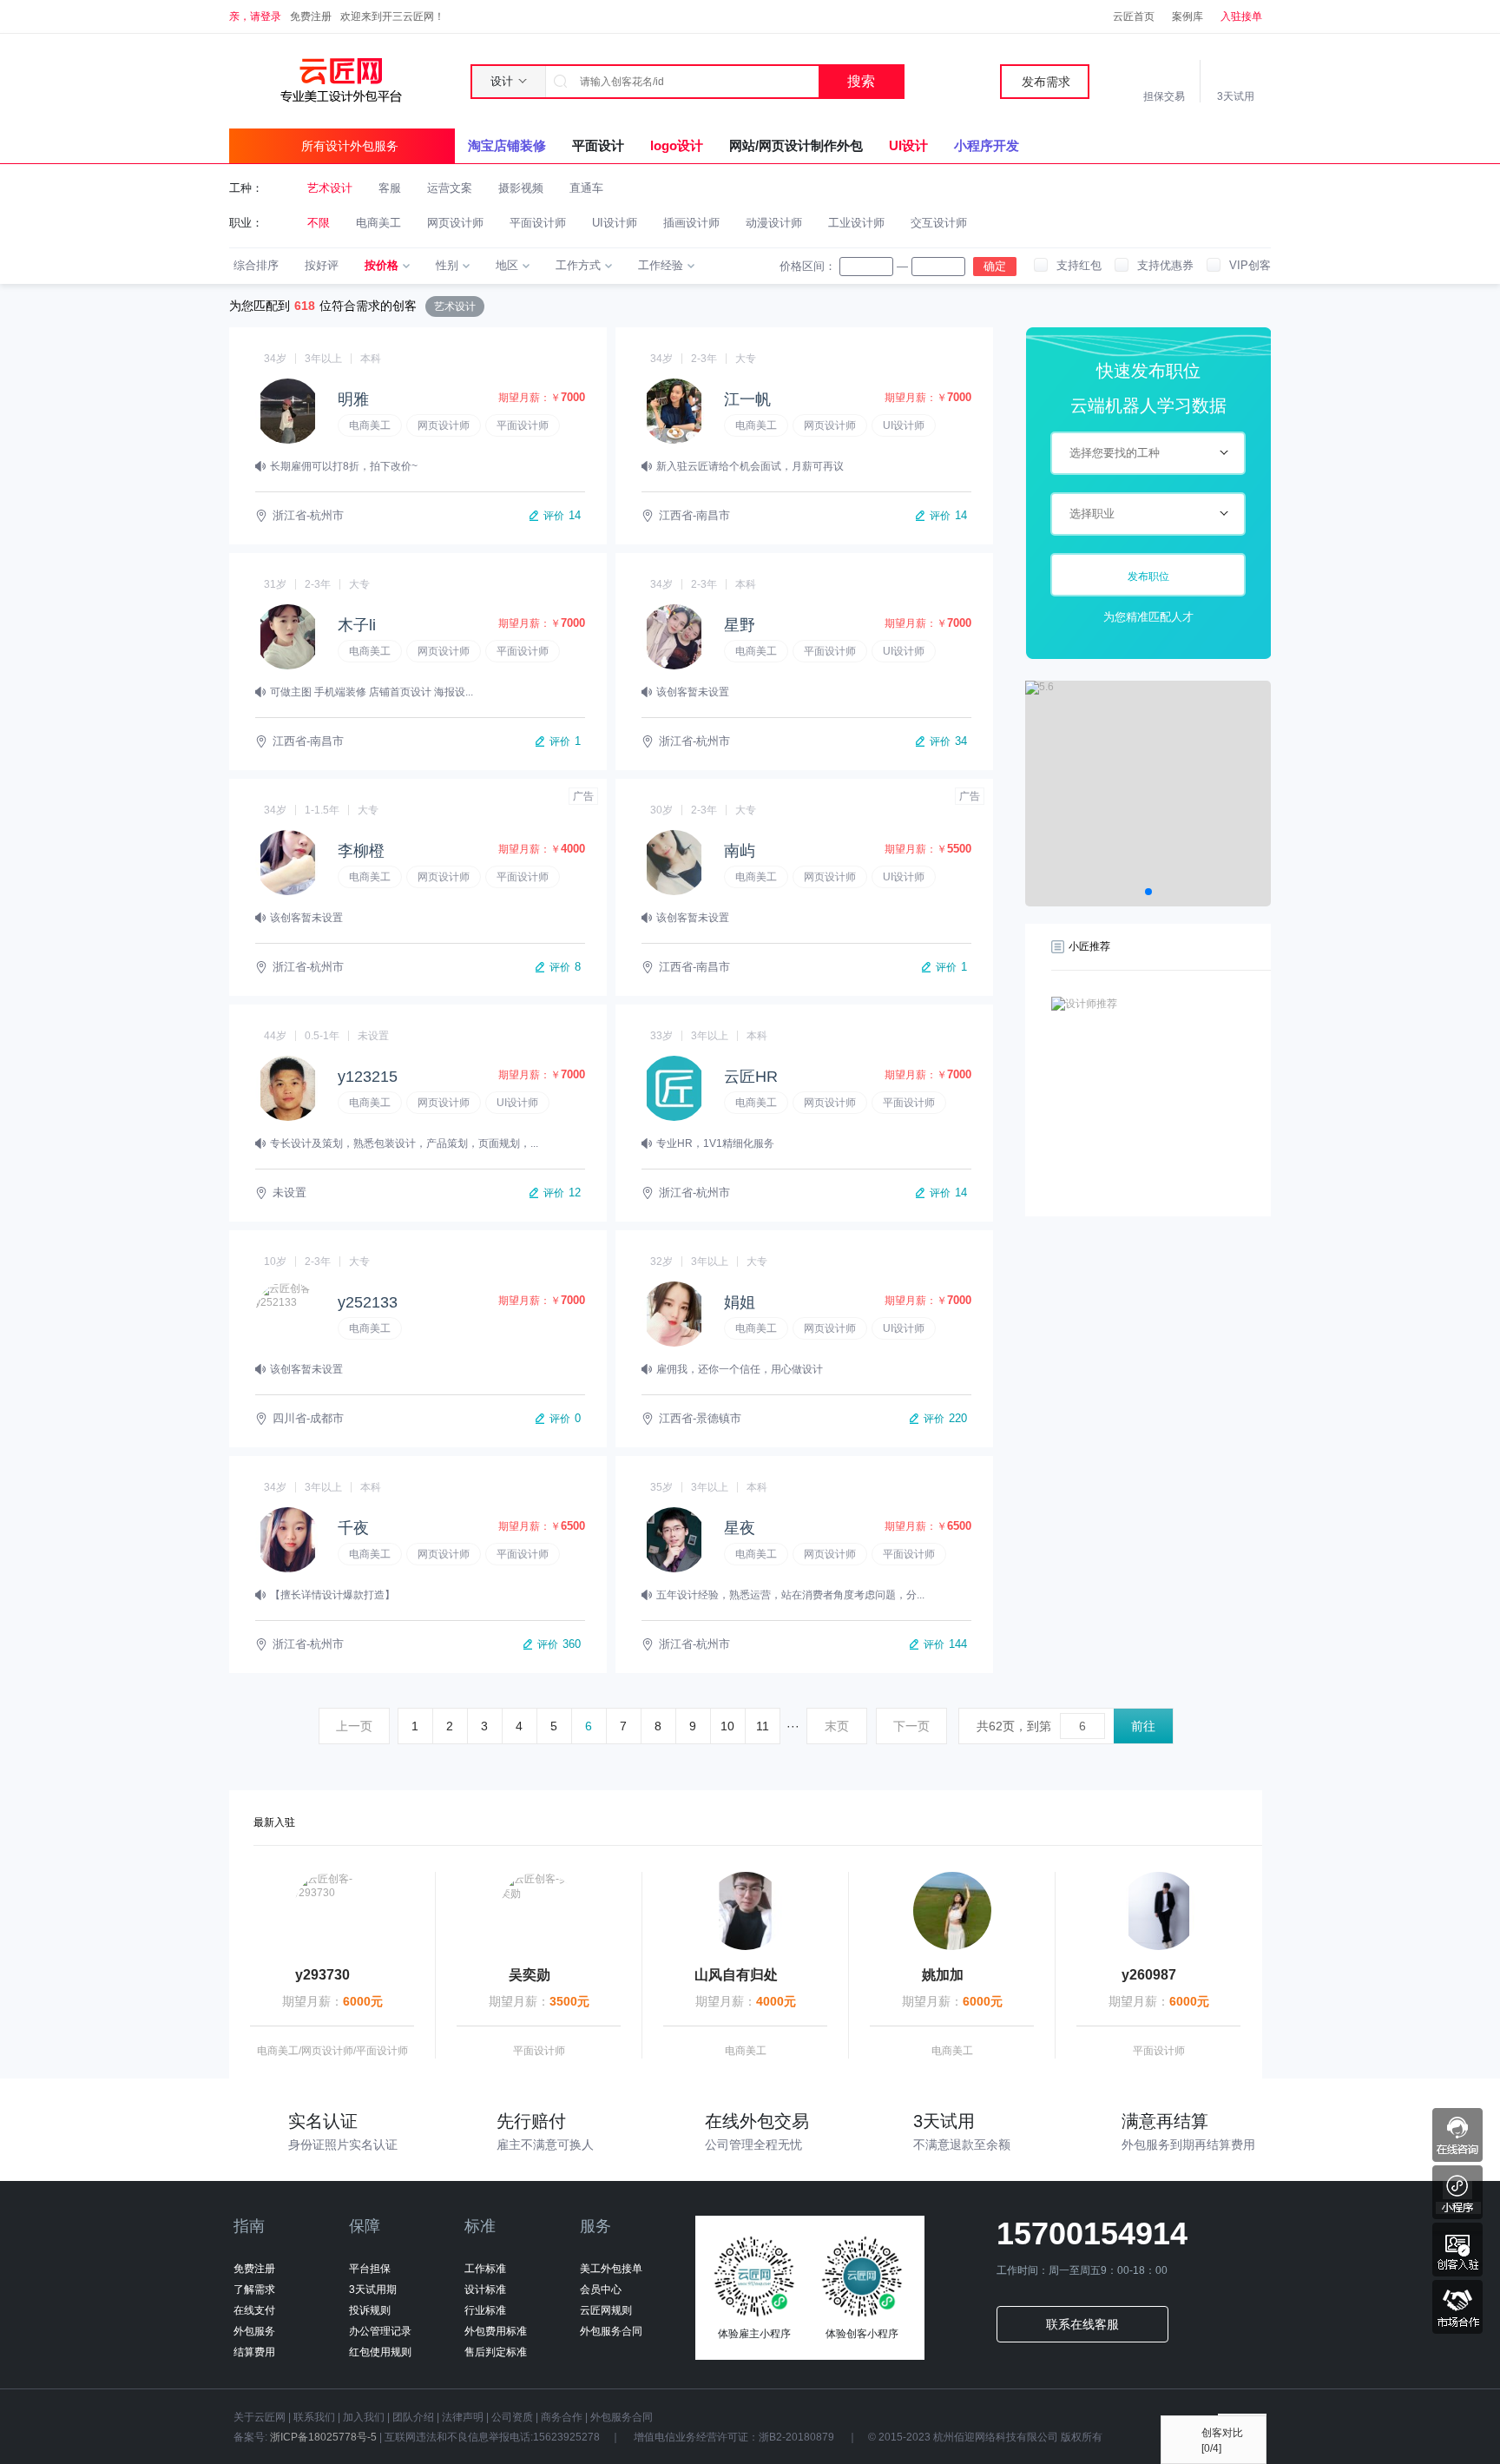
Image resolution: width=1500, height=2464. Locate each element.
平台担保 (370, 2269)
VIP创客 (1250, 265)
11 (763, 1726)
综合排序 (256, 265)
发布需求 (1046, 82)
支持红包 (1079, 265)
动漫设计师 (774, 223)
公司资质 (512, 2417)
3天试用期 (373, 2289)
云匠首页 (1134, 16)
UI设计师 (615, 223)
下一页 (911, 1726)
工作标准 (485, 2269)
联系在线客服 (1082, 2324)
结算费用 (254, 2352)
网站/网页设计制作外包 (796, 145)
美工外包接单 (611, 2269)
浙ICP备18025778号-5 (323, 2437)
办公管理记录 (380, 2331)
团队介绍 (413, 2417)
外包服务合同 (611, 2331)
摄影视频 (521, 188)
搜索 (861, 81)
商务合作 (562, 2417)
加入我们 (364, 2417)
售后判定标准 (496, 2352)
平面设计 (598, 145)
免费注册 (311, 16)
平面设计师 (538, 223)
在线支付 (254, 2310)
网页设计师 (455, 223)
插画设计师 (691, 223)
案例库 (1187, 16)
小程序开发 (987, 145)
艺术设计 (330, 188)
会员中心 (601, 2289)
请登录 (266, 16)
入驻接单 (1241, 16)
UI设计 (908, 145)
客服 (390, 188)
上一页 (354, 1726)
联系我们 (314, 2417)
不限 (319, 223)
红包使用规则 (380, 2352)
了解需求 (254, 2289)
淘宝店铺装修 (507, 145)
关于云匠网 (260, 2417)
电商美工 (378, 223)
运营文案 (450, 188)
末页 (837, 1726)
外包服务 (254, 2331)
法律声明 (463, 2417)
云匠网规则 (606, 2310)
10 (727, 1726)
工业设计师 (856, 223)
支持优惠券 (1165, 265)
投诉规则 (370, 2310)
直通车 (586, 188)
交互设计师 (939, 223)
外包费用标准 (496, 2331)
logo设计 (677, 145)
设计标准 (485, 2289)
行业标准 (485, 2310)
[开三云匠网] (341, 80)
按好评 (322, 265)
